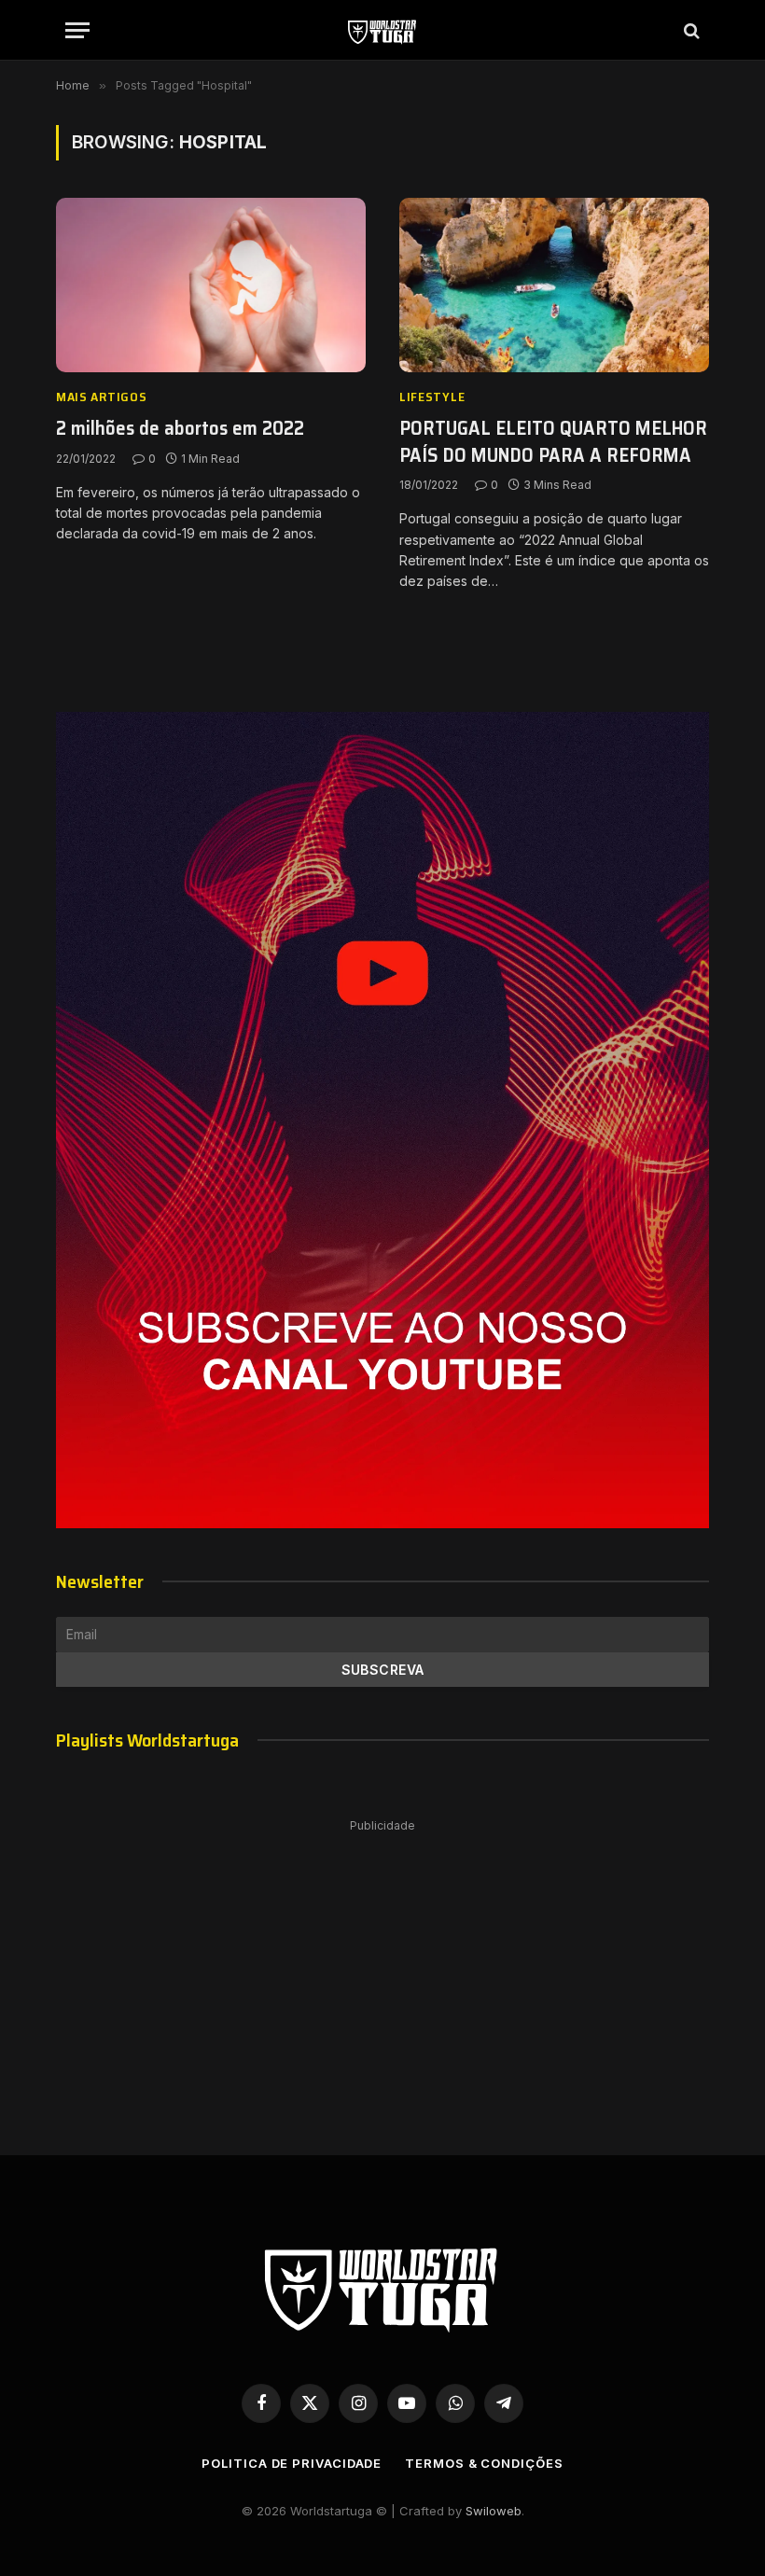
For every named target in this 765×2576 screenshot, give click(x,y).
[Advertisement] (382, 1969)
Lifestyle (432, 397)
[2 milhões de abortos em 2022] (211, 285)
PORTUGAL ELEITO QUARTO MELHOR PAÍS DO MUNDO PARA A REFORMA (553, 442)
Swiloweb (494, 2511)
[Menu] (77, 30)
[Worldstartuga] (382, 30)
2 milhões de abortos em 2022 (180, 429)
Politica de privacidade (292, 2463)
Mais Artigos (101, 397)
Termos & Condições (484, 2463)
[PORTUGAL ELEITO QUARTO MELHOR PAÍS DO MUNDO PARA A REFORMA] (554, 285)
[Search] (690, 30)
